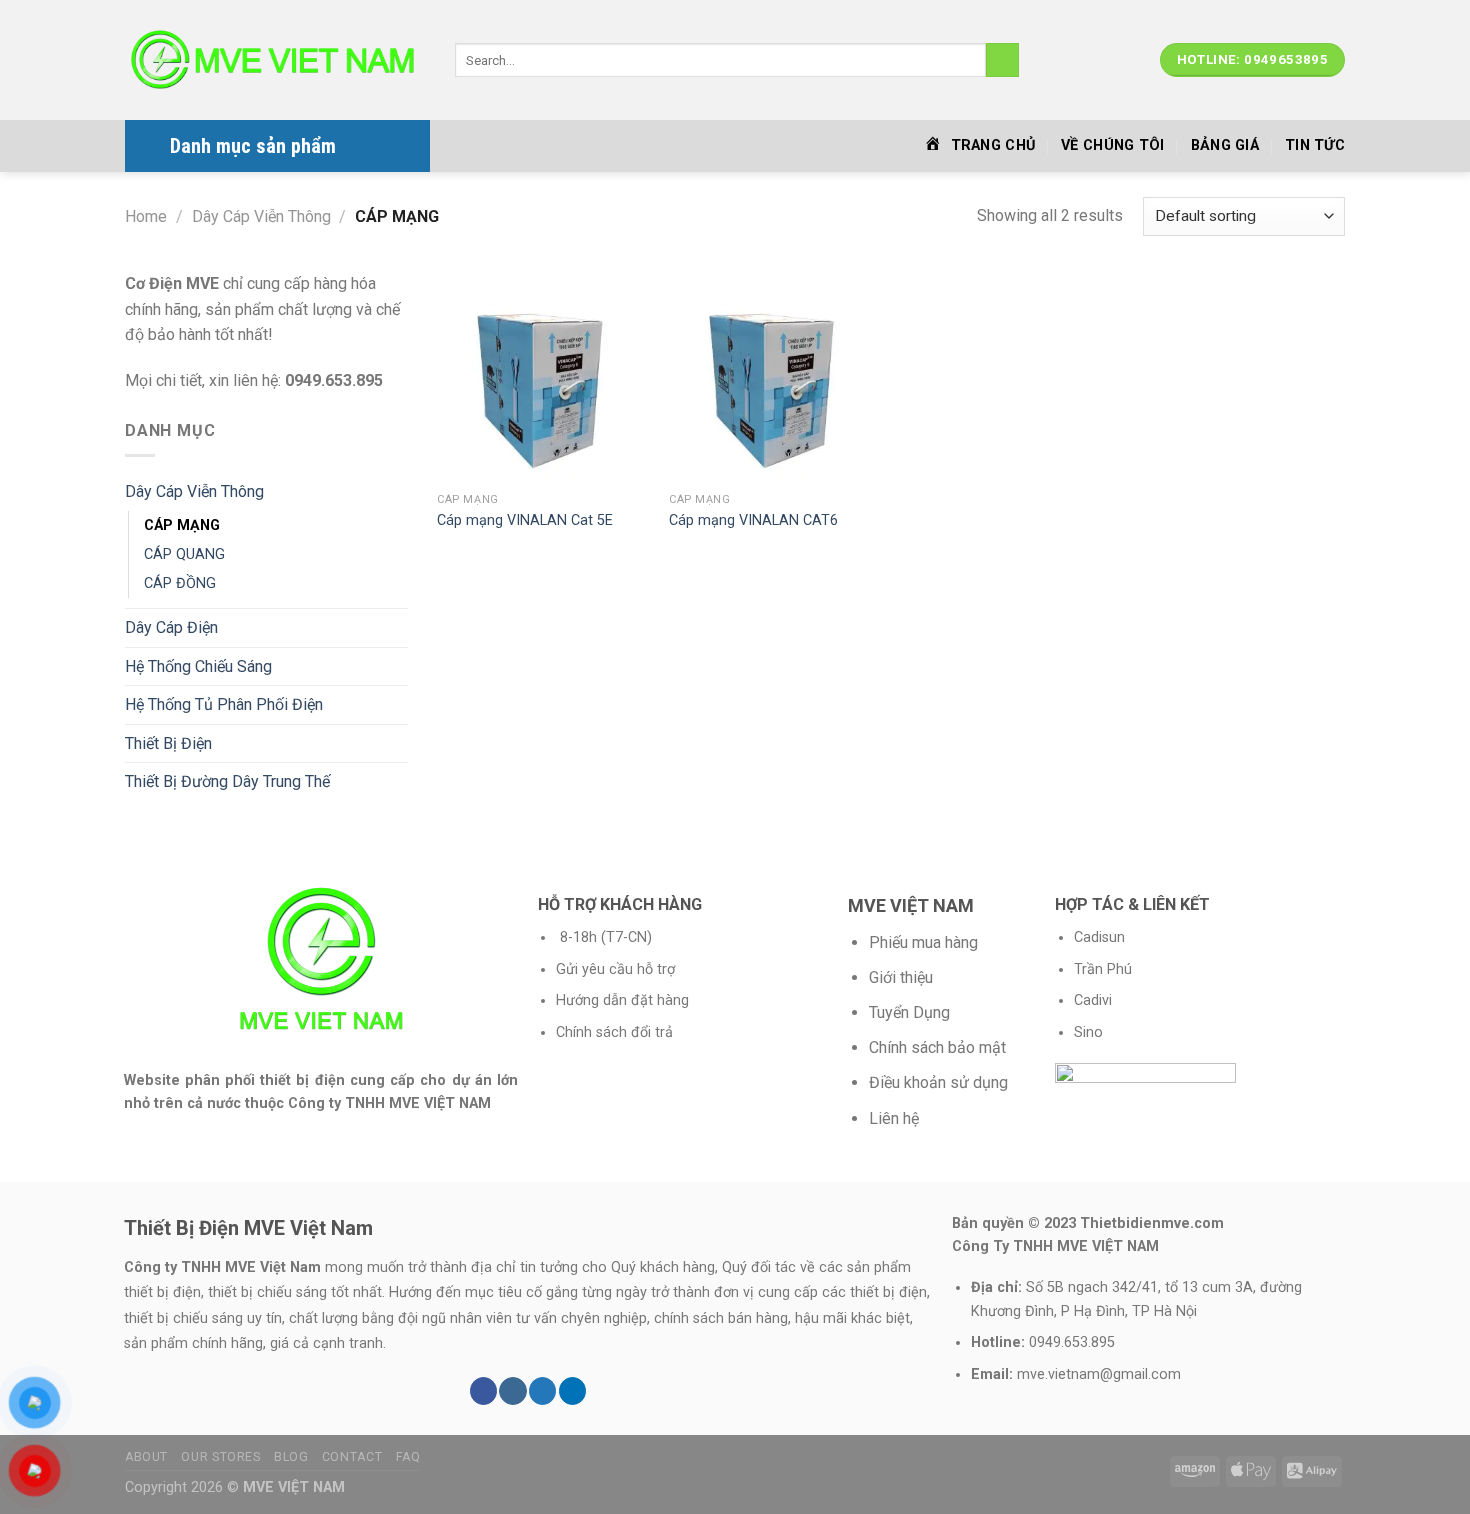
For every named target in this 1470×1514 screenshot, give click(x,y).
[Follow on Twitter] (542, 1391)
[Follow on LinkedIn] (572, 1391)
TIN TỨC (1315, 145)
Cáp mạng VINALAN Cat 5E (525, 520)
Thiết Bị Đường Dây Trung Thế (227, 781)
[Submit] (1002, 60)
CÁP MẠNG (182, 525)
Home (146, 216)
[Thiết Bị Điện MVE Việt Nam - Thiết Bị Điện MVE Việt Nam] (275, 60)
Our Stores (220, 1457)
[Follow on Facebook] (483, 1391)
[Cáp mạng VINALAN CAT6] (775, 377)
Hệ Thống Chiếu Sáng (198, 666)
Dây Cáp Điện (171, 627)
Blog (291, 1457)
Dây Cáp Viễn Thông (261, 216)
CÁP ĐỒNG (180, 583)
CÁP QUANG (184, 554)
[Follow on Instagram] (512, 1391)
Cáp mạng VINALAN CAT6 (753, 520)
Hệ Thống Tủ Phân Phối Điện (224, 704)
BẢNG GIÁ (1225, 145)
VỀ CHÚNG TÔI (1112, 145)
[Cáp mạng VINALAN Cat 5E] (543, 377)
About (146, 1457)
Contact (352, 1457)
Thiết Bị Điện (168, 743)
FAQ (408, 1457)
